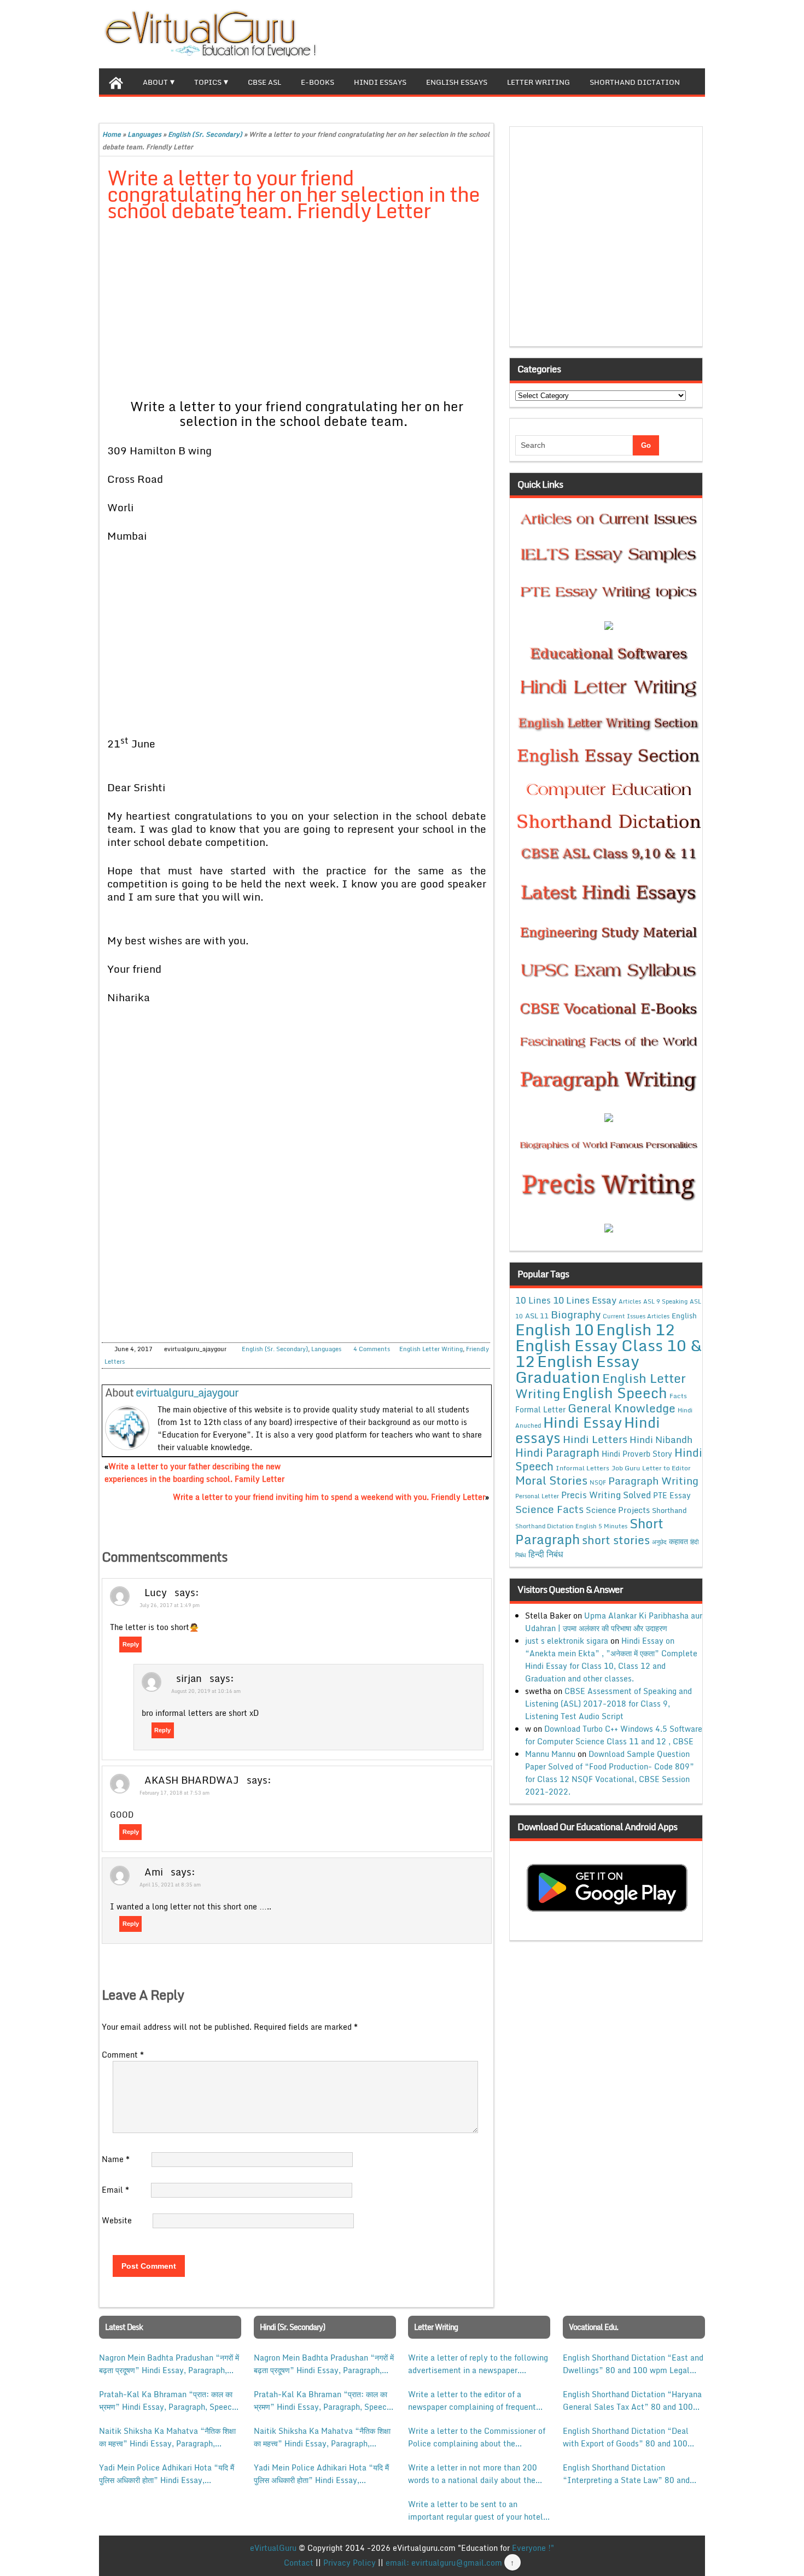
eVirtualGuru (273, 2548)
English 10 (555, 1329)
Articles (630, 1301)
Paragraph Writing (653, 1480)
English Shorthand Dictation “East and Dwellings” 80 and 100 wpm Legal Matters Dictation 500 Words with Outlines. (633, 2364)
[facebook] (644, 33)
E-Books (317, 82)
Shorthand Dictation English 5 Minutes (571, 1526)
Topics (208, 82)
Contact (299, 2563)
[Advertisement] (297, 312)
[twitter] (661, 33)
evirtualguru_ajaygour (187, 1392)
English (684, 1316)
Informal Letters (582, 1468)
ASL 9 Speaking (665, 1301)
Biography (576, 1314)
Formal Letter (540, 1409)
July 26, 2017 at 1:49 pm (170, 1605)
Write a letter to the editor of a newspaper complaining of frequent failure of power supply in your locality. (472, 2400)
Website (117, 2220)
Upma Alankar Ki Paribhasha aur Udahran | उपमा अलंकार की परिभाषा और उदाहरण (614, 1622)
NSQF (598, 1482)
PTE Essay (672, 1495)
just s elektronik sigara (567, 1641)
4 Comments (372, 1349)
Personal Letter (537, 1496)
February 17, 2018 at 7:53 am (174, 1793)
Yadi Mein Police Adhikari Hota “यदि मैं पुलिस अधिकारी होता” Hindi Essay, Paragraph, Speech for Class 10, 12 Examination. (167, 2474)
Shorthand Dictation (635, 82)
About (155, 82)
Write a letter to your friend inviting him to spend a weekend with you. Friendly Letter (329, 1497)
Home (112, 134)
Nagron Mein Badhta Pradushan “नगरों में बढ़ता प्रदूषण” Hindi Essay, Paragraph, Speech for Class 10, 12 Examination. (169, 2364)
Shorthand (669, 1510)
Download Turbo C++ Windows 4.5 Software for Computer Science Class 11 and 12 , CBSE (614, 1735)
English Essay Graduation (577, 1369)
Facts (678, 1395)
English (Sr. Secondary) (205, 134)
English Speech (615, 1392)
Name (116, 2159)
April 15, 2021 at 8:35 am (170, 1885)
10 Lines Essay (585, 1300)
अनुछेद (659, 1542)
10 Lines (533, 1300)
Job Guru (626, 1468)
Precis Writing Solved (606, 1495)
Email (115, 2190)
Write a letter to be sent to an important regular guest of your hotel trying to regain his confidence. (476, 2510)
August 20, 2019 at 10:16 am (206, 1691)
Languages (144, 134)
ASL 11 (537, 1316)
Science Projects (618, 1510)
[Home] (116, 81)
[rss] (679, 33)
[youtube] (696, 33)
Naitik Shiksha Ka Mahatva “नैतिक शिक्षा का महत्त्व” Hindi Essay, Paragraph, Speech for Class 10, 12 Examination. (168, 2437)
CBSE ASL (264, 82)
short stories (616, 1540)
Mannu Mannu (550, 1754)
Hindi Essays (380, 82)
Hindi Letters (595, 1439)
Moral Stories (551, 1480)
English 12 (636, 1329)
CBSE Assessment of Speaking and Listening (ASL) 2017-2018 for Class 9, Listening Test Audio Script (608, 1704)
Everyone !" (533, 2548)
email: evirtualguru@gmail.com (444, 2563)
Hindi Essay (582, 1422)
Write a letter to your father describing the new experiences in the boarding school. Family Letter (194, 1473)
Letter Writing (538, 82)
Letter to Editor (666, 1468)
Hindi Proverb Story (637, 1454)
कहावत (678, 1541)
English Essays (457, 82)
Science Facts (549, 1509)
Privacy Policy (349, 2563)
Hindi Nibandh (661, 1439)
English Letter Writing (431, 1349)
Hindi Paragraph (557, 1453)
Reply (131, 1644)
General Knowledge (622, 1408)
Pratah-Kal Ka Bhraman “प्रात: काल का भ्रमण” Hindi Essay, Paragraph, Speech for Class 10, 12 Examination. (168, 2400)
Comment (123, 2055)
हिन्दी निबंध (546, 1554)
